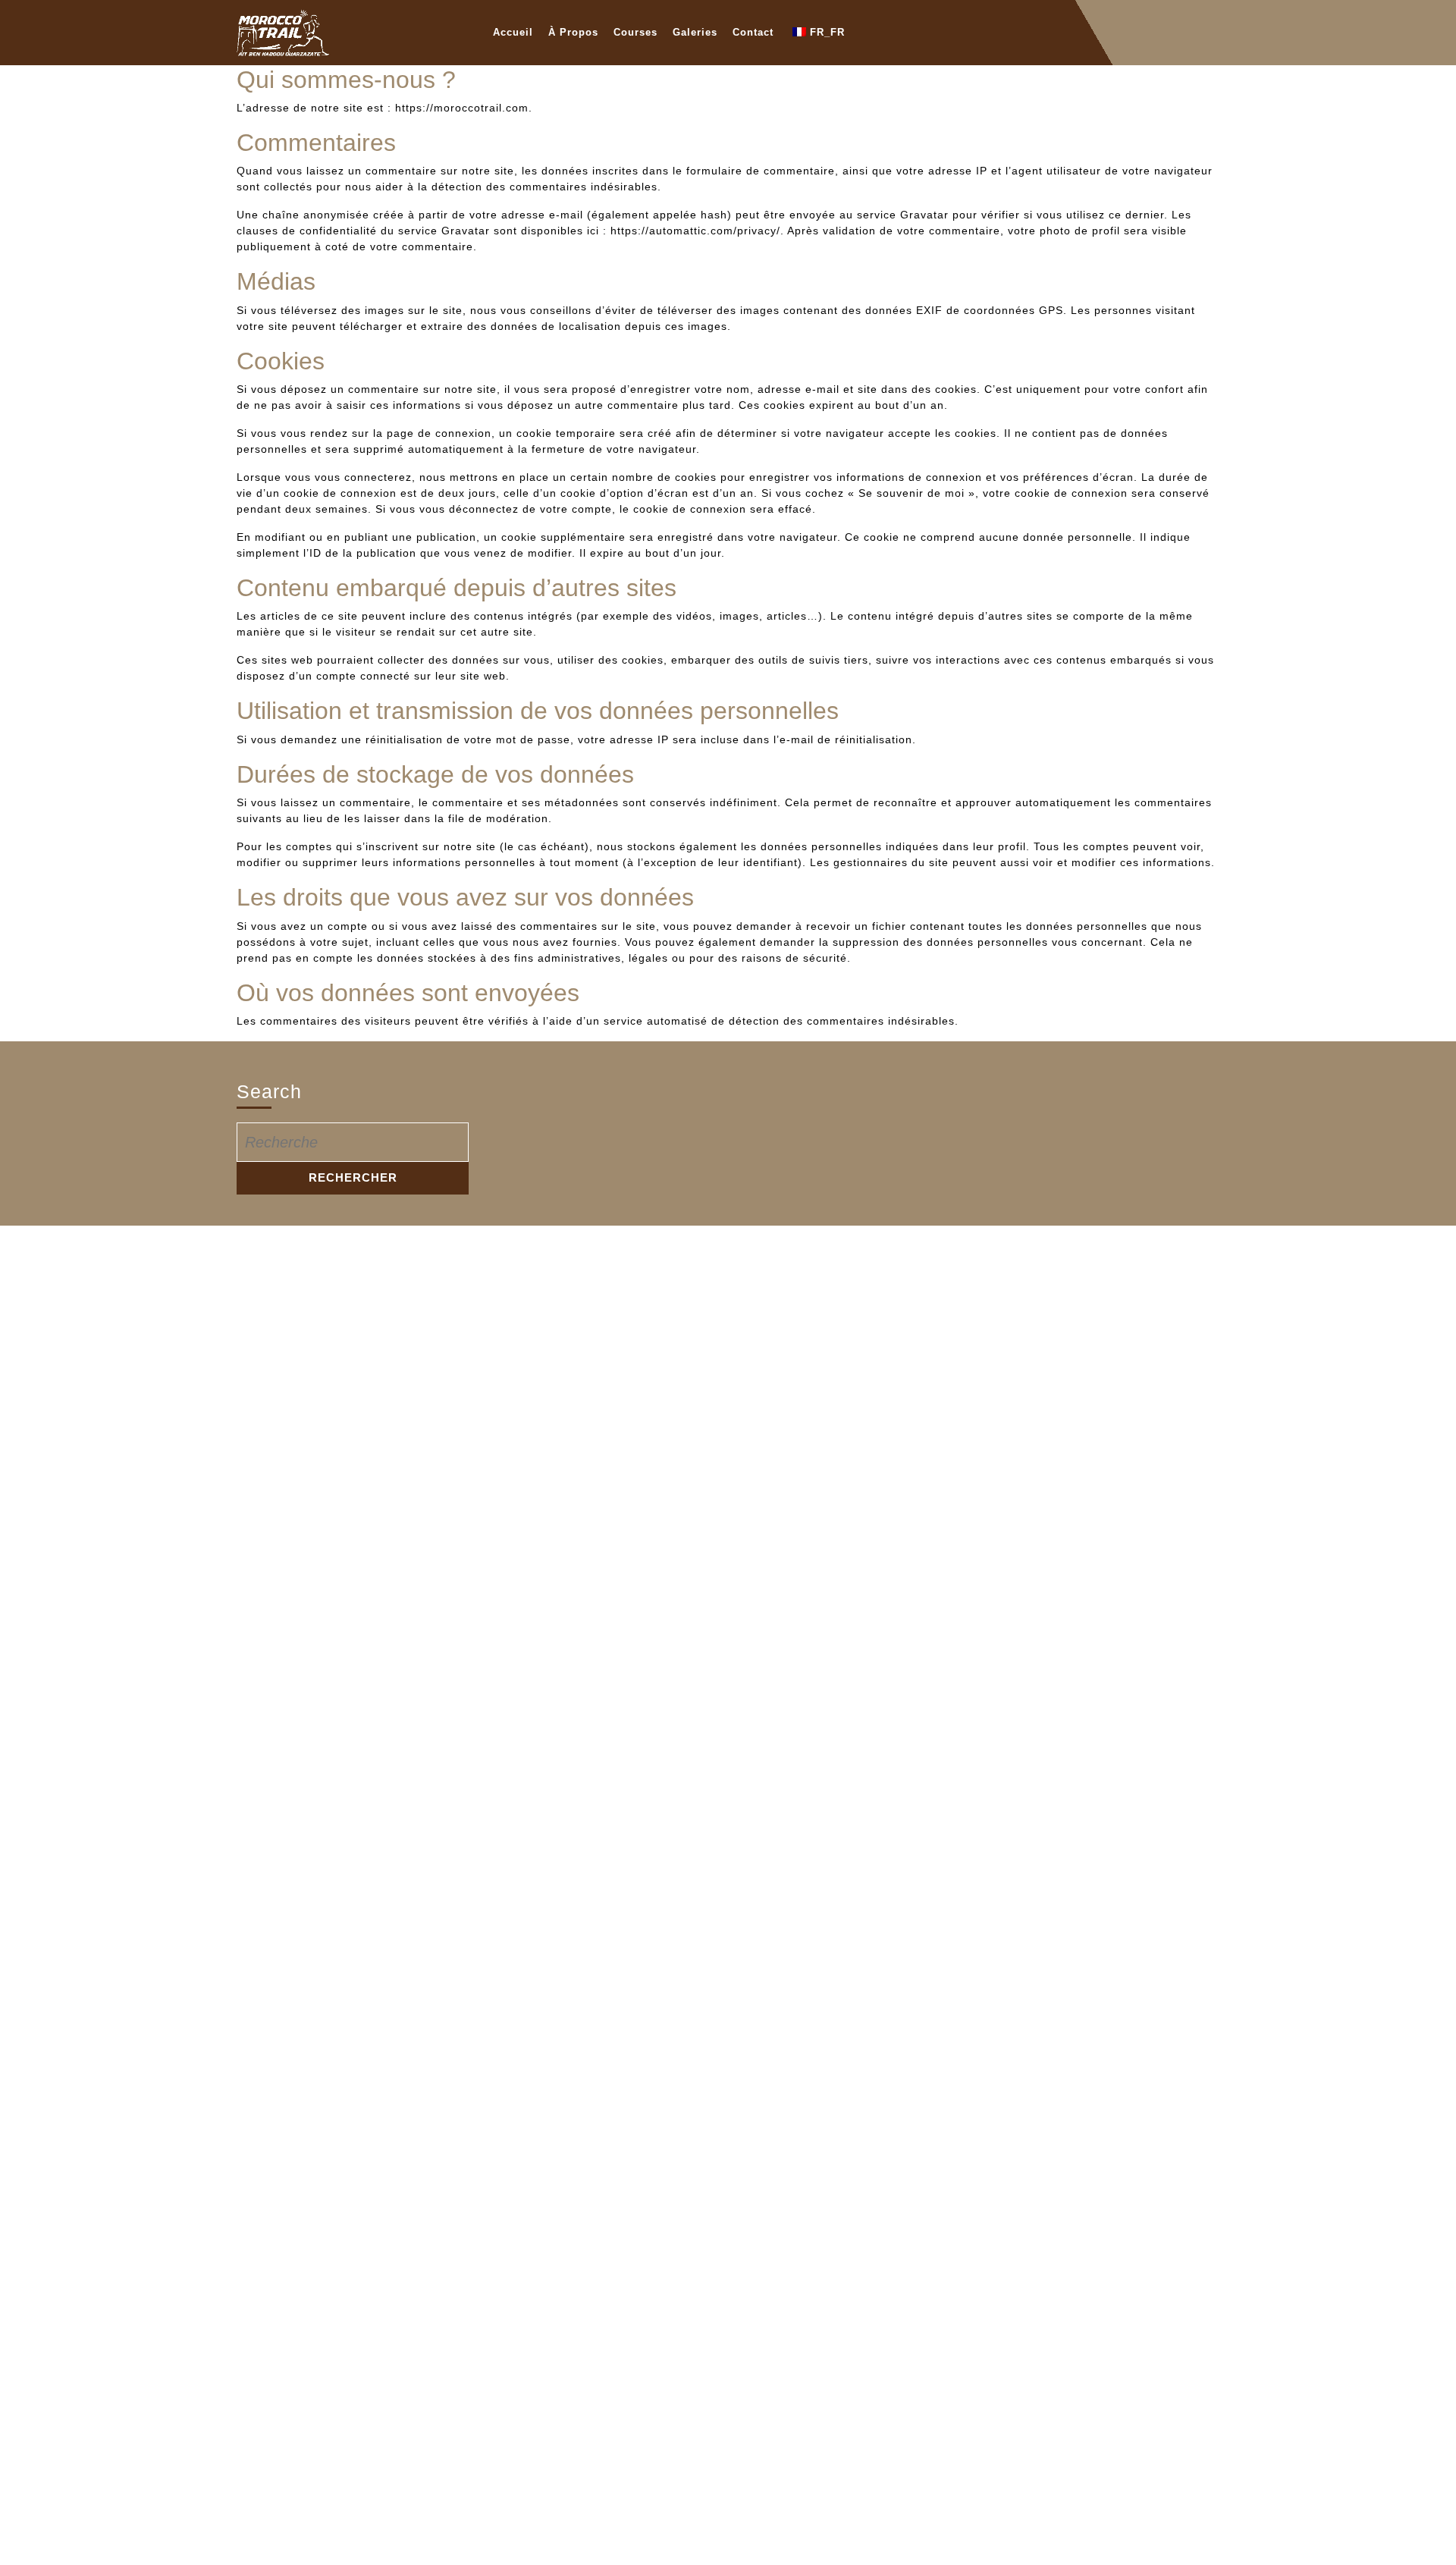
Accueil (513, 32)
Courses (635, 32)
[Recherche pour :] (353, 1142)
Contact (753, 32)
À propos (573, 32)
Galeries (695, 32)
